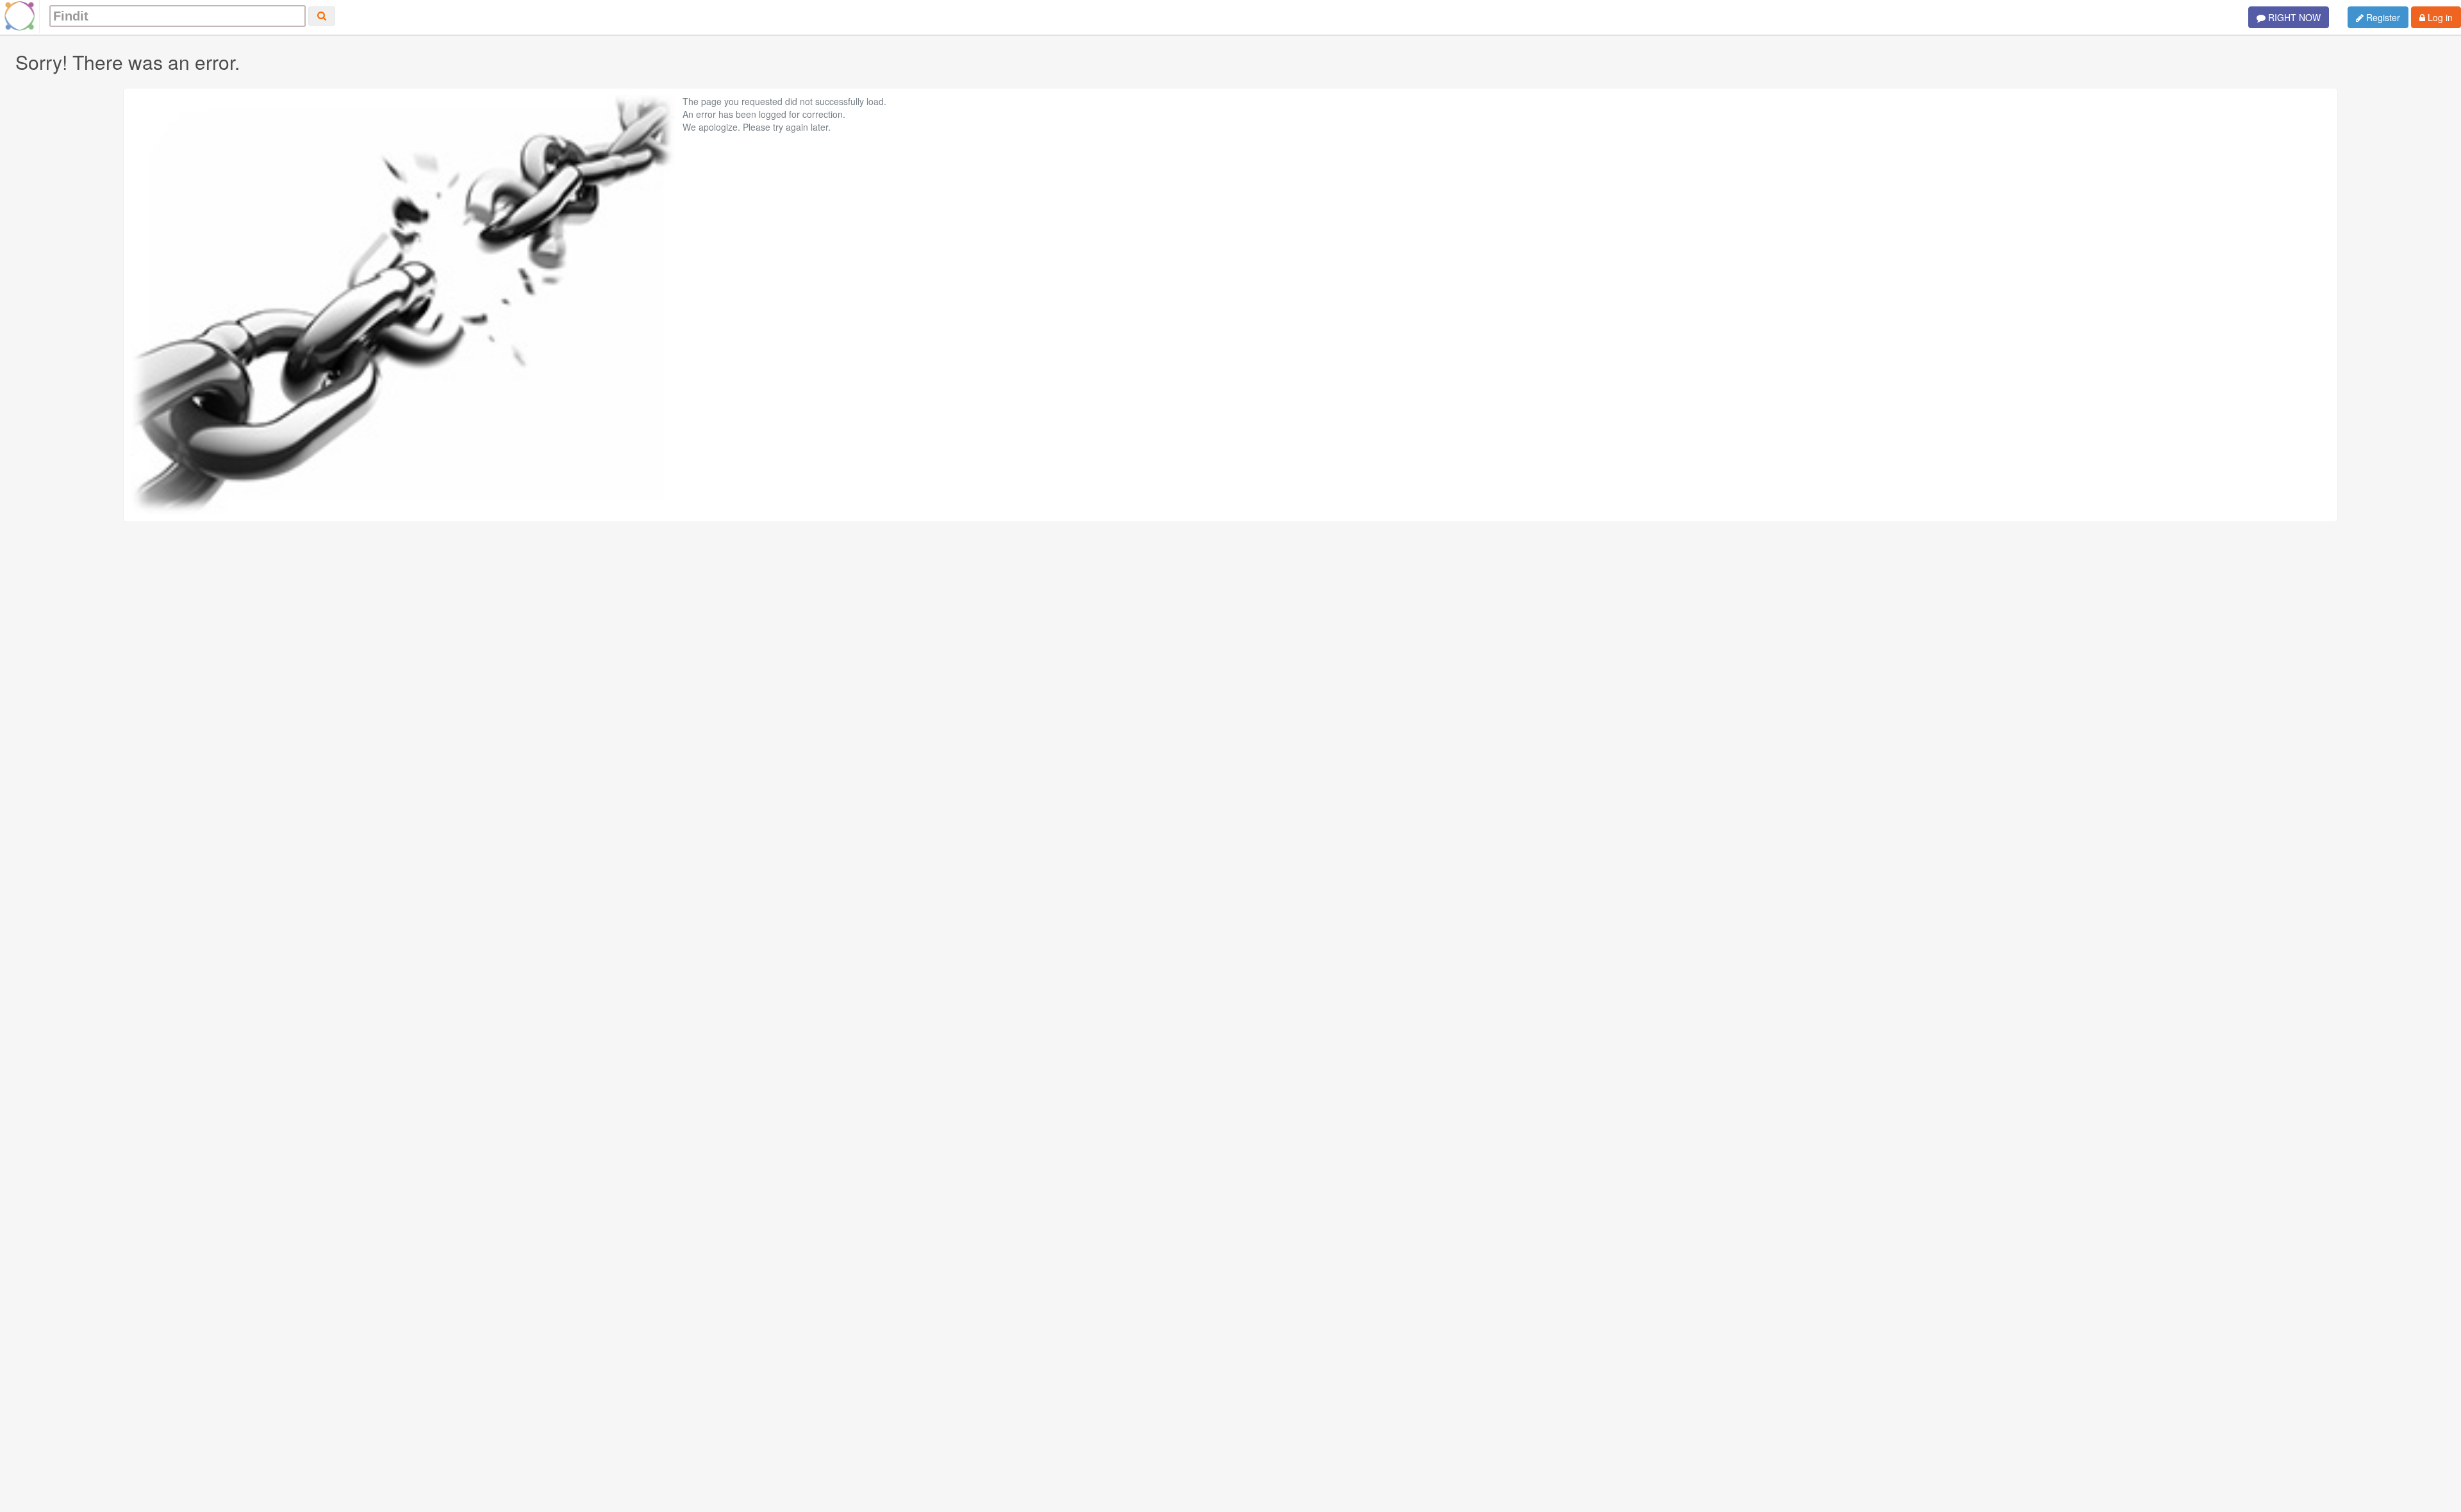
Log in (2439, 17)
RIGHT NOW (2293, 17)
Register (2382, 17)
